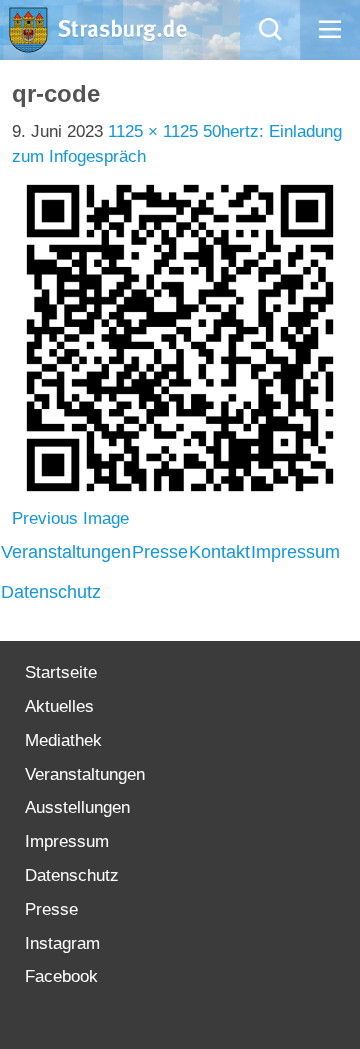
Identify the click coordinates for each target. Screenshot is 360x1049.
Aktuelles (59, 706)
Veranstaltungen (66, 552)
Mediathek (63, 740)
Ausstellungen (77, 807)
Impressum (295, 552)
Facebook (61, 976)
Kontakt (219, 552)
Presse (160, 552)
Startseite (61, 672)
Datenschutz (51, 592)
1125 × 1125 (153, 131)
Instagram (62, 943)
